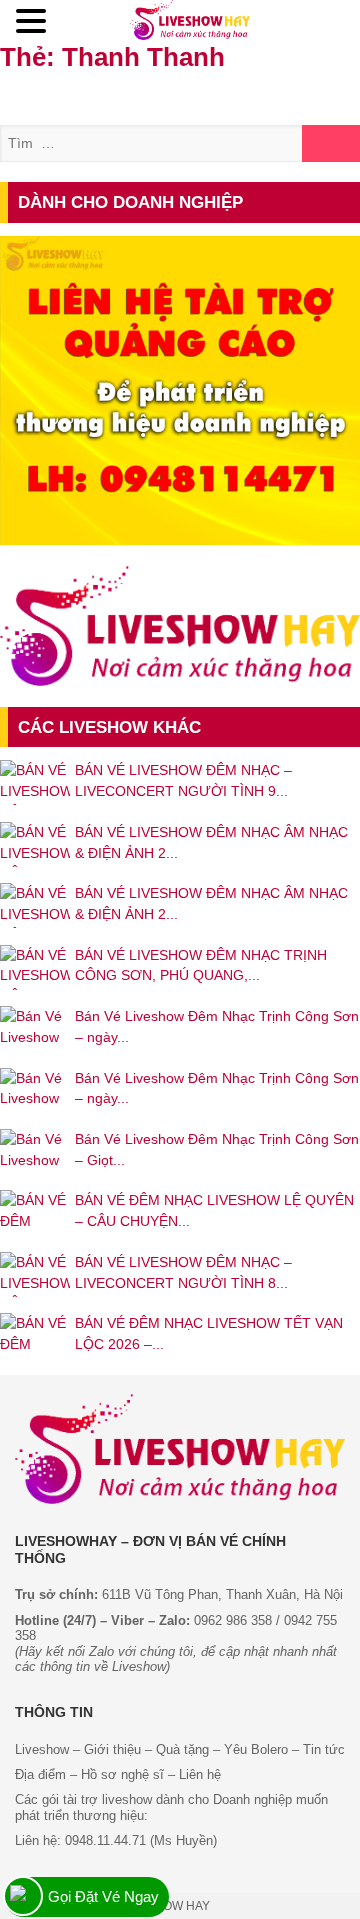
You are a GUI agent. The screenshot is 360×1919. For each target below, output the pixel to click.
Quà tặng (182, 1749)
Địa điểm (40, 1774)
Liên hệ (200, 1774)
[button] (34, 22)
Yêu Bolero (256, 1749)
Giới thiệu (110, 1749)
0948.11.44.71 (105, 1840)
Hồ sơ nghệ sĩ (122, 1774)
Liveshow (42, 1749)
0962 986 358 (233, 1620)
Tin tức (324, 1749)
